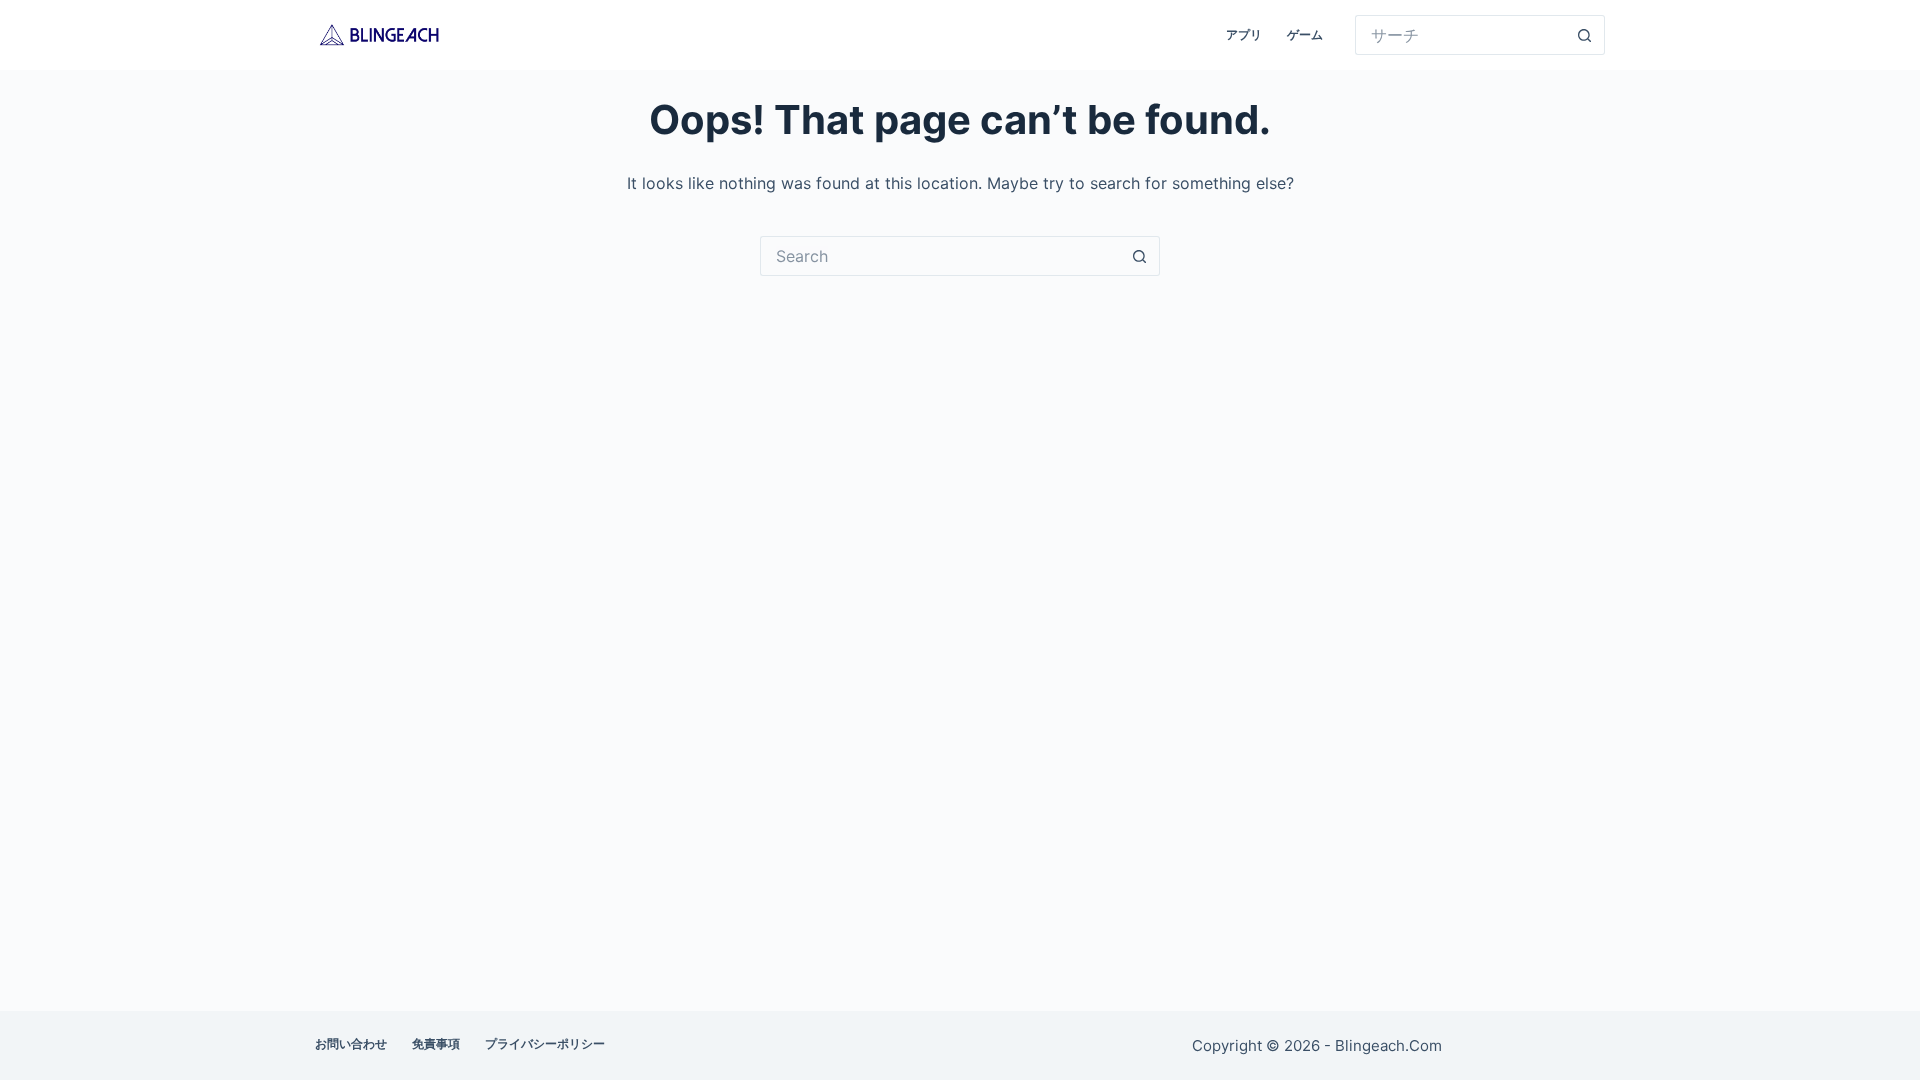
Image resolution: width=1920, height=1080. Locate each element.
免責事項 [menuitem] (436, 1043)
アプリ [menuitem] (1244, 34)
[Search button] (1585, 35)
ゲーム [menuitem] (1305, 34)
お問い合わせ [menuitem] (351, 1043)
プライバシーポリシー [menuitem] (545, 1043)
